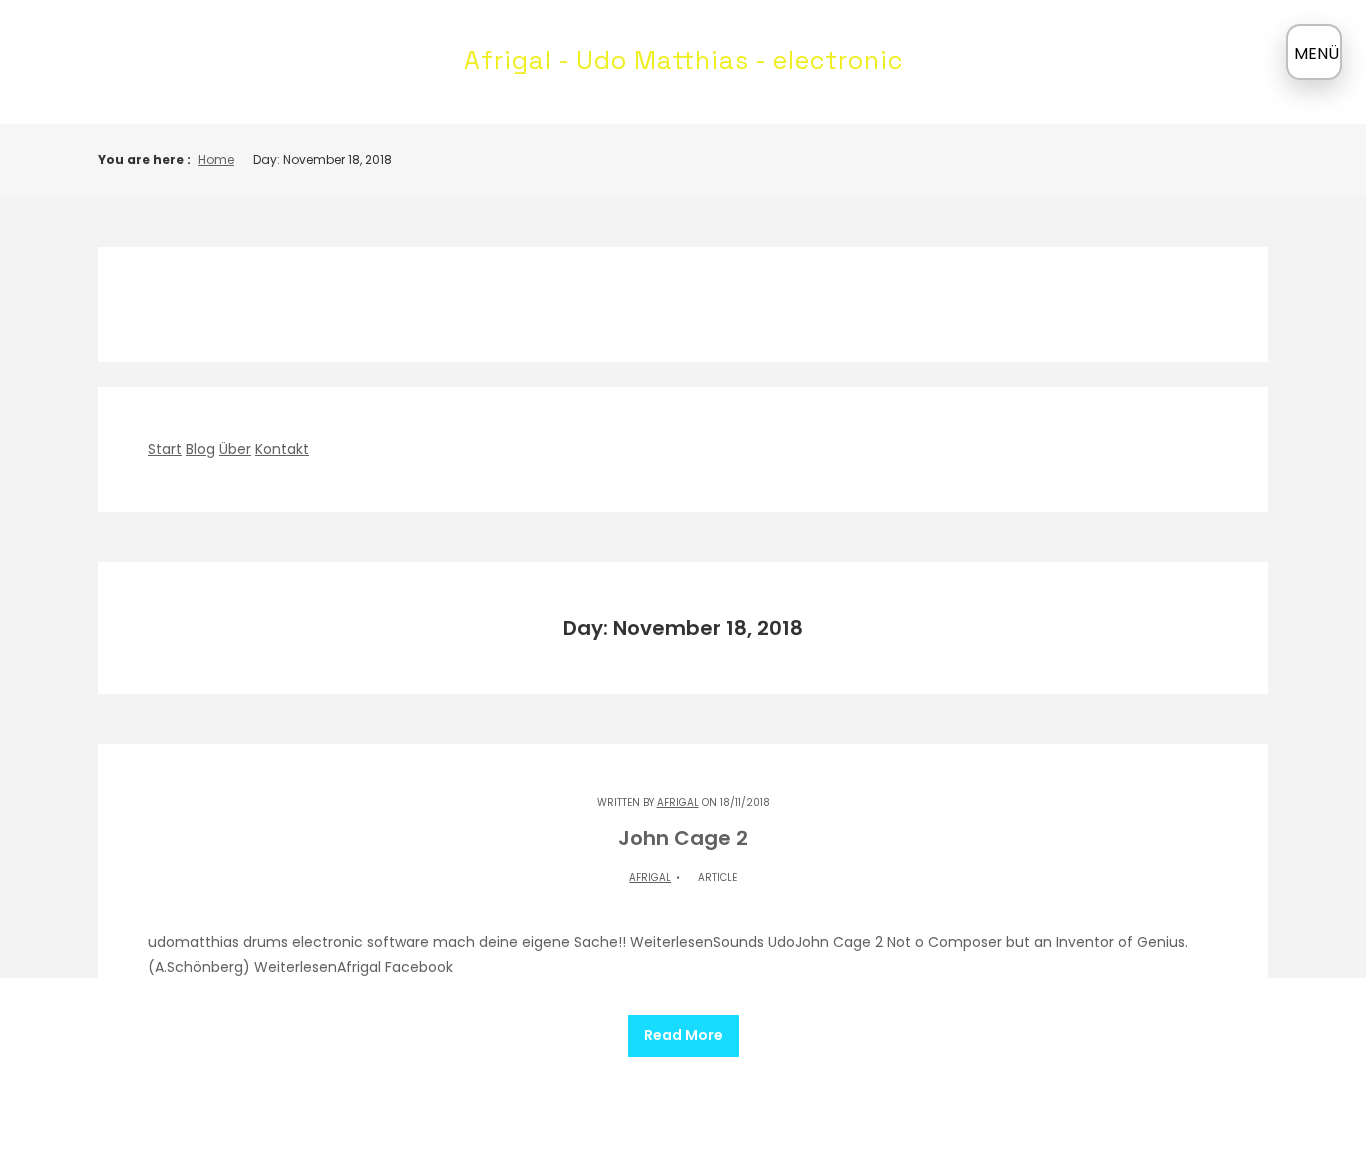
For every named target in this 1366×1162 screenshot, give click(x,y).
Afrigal (678, 802)
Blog (200, 449)
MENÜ (1316, 53)
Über (235, 449)
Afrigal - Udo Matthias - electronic (683, 60)
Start (165, 449)
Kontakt (282, 449)
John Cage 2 (683, 838)
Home (216, 159)
